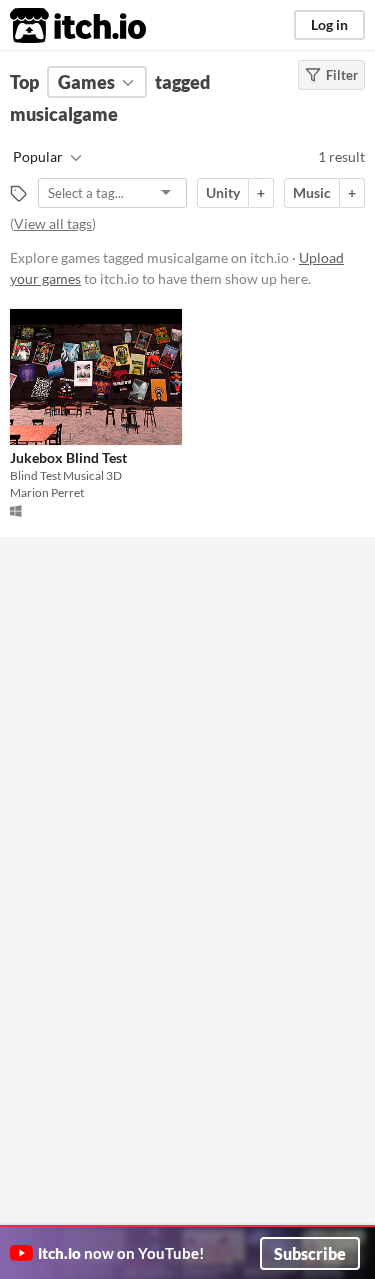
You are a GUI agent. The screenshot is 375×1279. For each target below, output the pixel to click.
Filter (342, 75)
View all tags (53, 223)
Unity (223, 192)
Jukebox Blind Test (68, 457)
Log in (329, 24)
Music (312, 192)
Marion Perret (47, 492)
